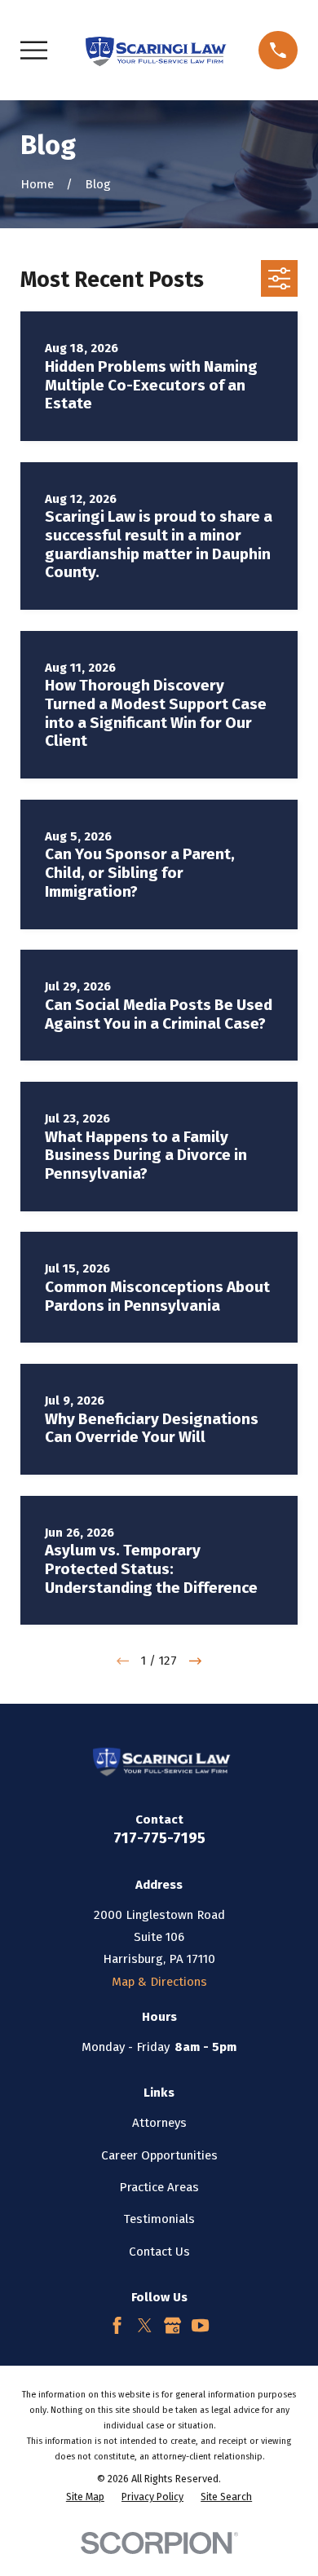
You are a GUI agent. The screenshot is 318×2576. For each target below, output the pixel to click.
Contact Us (159, 2252)
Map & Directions (159, 1982)
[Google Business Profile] (172, 2325)
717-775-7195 (159, 1838)
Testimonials (159, 2219)
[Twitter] (145, 2325)
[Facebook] (117, 2325)
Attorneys (159, 2123)
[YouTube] (200, 2325)
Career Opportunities (159, 2155)
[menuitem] (85, 2497)
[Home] (153, 50)
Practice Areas (159, 2187)
